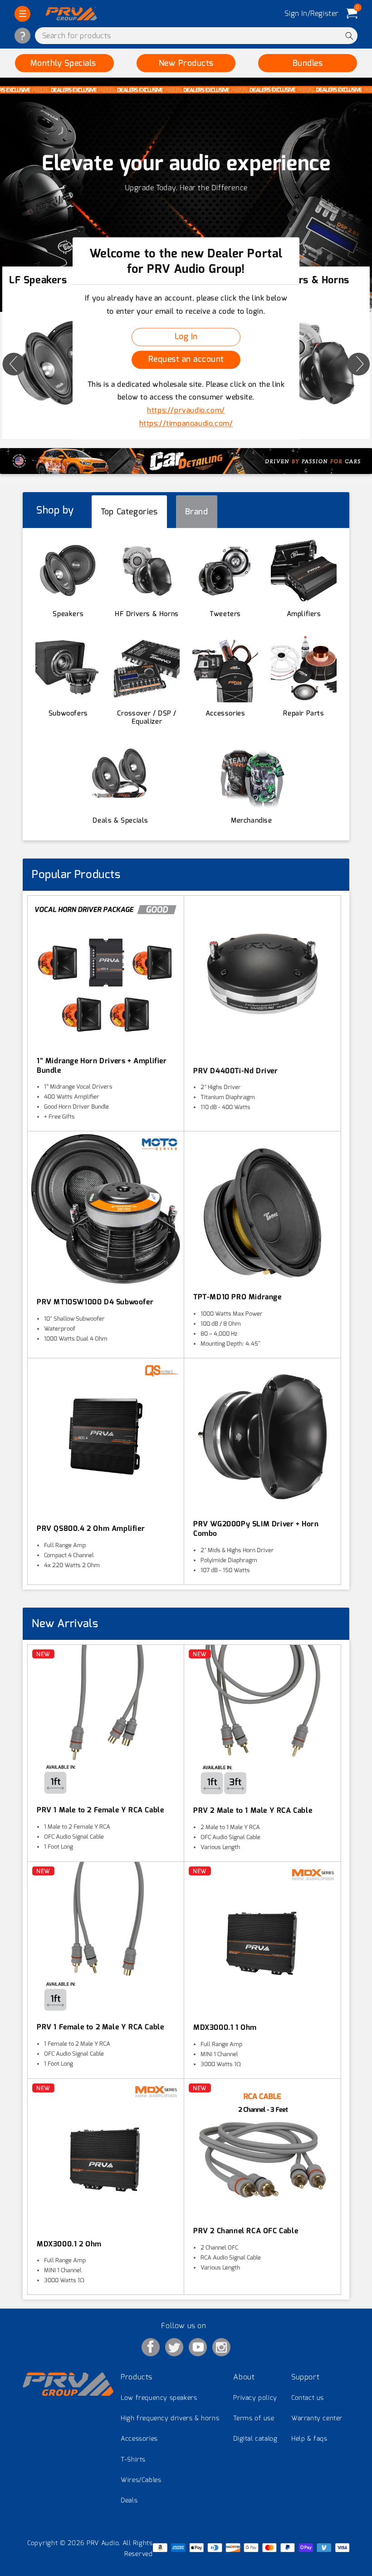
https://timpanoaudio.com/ (186, 423)
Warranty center (317, 2418)
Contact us (308, 2398)
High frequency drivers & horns (170, 2418)
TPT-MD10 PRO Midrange (237, 1297)
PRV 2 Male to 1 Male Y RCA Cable (253, 1811)
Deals (129, 2500)
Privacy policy (255, 2398)
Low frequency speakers (159, 2398)
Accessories (139, 2439)
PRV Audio (103, 2543)
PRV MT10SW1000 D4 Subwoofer (95, 1302)
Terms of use (254, 2418)
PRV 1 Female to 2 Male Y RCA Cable (100, 2027)
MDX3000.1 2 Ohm (69, 2244)
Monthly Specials (65, 63)
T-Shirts (133, 2460)
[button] (22, 14)
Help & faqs (309, 2439)
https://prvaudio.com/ (186, 411)
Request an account (186, 360)
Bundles (308, 63)
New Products (186, 63)
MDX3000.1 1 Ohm (225, 2028)
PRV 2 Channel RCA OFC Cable (246, 2231)
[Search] (349, 36)
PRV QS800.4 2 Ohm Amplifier (91, 1529)
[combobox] (196, 36)
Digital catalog (255, 2439)
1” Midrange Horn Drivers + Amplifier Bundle (102, 1066)
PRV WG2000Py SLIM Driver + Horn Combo (256, 1529)
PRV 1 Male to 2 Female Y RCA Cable (100, 1810)
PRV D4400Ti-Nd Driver (236, 1071)
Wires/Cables (141, 2480)
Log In (186, 337)
